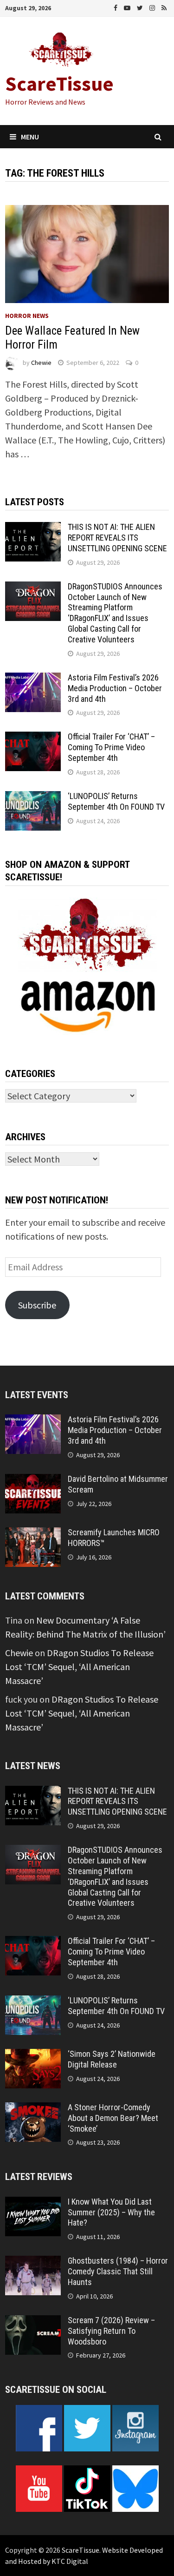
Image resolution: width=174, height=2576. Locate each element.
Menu (30, 137)
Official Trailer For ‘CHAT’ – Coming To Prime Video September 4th (111, 747)
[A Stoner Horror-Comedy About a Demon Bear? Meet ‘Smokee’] (33, 2109)
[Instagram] (153, 7)
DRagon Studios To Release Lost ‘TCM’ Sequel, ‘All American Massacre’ (79, 1667)
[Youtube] (128, 7)
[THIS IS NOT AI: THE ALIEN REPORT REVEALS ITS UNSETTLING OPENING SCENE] (33, 529)
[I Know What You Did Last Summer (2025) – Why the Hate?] (33, 2203)
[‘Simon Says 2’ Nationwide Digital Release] (33, 2056)
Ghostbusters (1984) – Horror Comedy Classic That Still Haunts (118, 2271)
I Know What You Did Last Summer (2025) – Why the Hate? (111, 2212)
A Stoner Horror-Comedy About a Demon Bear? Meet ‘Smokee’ (113, 2118)
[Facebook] (116, 7)
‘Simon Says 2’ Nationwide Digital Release (112, 2059)
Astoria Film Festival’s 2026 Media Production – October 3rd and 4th (115, 688)
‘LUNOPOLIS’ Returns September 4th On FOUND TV (116, 801)
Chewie (41, 363)
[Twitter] (141, 7)
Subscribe (37, 1305)
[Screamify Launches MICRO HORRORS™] (33, 1534)
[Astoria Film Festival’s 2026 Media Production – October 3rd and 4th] (33, 679)
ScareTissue (59, 83)
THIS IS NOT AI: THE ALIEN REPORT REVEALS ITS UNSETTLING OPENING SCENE (117, 538)
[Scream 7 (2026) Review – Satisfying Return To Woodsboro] (33, 2322)
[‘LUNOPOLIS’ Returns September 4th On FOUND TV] (33, 798)
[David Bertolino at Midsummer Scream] (33, 1481)
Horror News (27, 316)
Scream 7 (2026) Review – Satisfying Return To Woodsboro (111, 2331)
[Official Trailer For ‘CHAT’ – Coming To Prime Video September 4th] (33, 738)
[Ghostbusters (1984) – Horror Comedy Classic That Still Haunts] (33, 2262)
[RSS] (164, 7)
